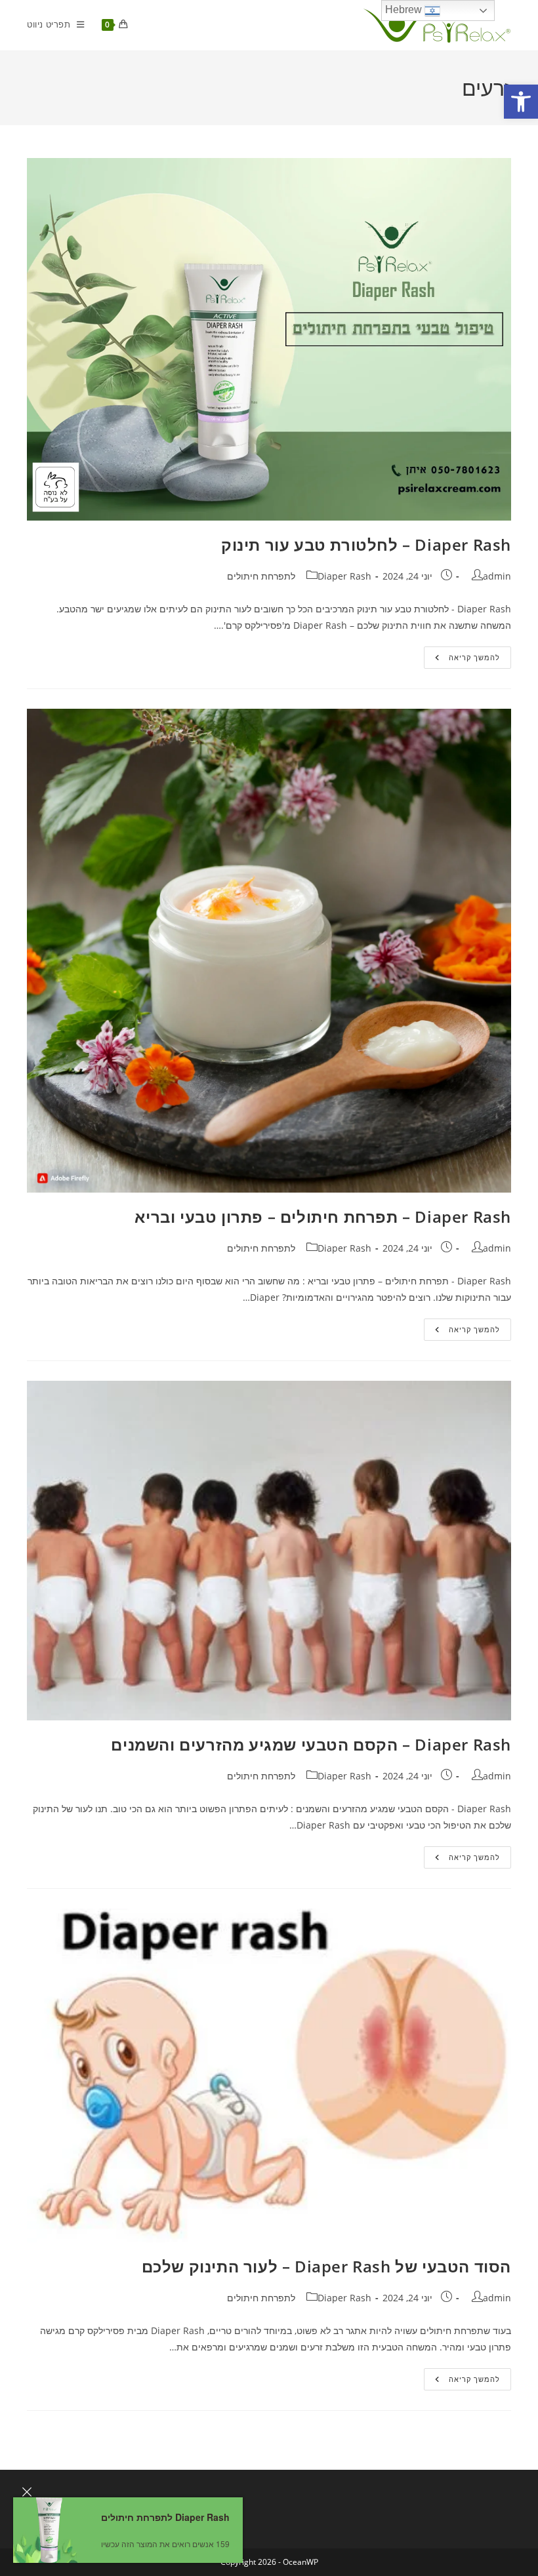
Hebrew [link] (405, 10)
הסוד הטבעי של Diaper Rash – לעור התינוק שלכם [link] (326, 2266)
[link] (521, 102)
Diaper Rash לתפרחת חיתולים (165, 2517)
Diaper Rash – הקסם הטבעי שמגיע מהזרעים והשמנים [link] (311, 1744)
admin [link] (497, 576)
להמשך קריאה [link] (462, 660)
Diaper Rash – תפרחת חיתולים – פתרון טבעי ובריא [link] (323, 1217)
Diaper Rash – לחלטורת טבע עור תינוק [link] (366, 545)
